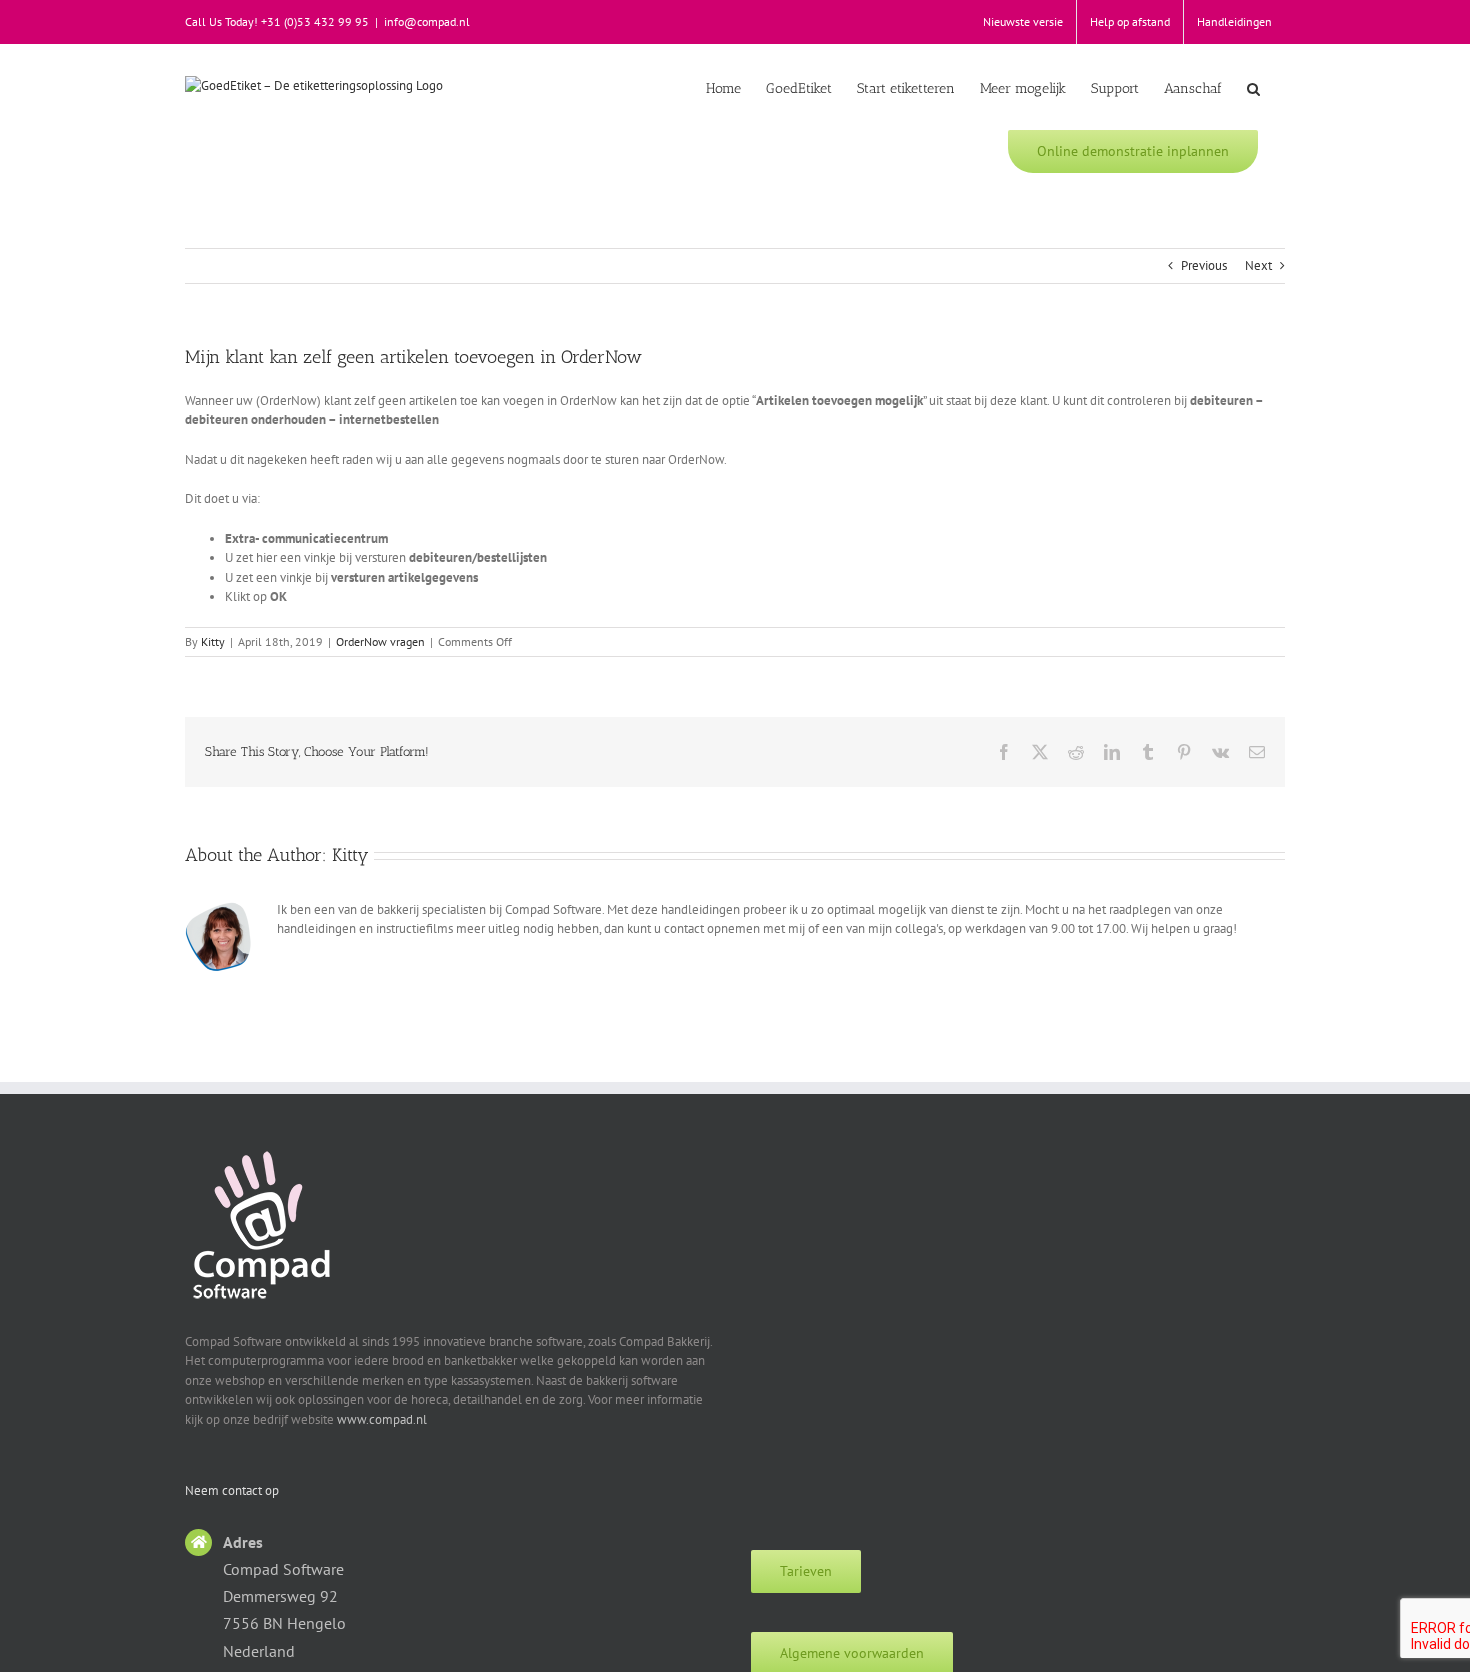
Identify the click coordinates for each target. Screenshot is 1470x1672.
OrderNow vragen (380, 641)
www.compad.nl (382, 1419)
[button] (1253, 87)
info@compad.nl (427, 21)
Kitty (213, 641)
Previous (1204, 265)
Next (1258, 265)
